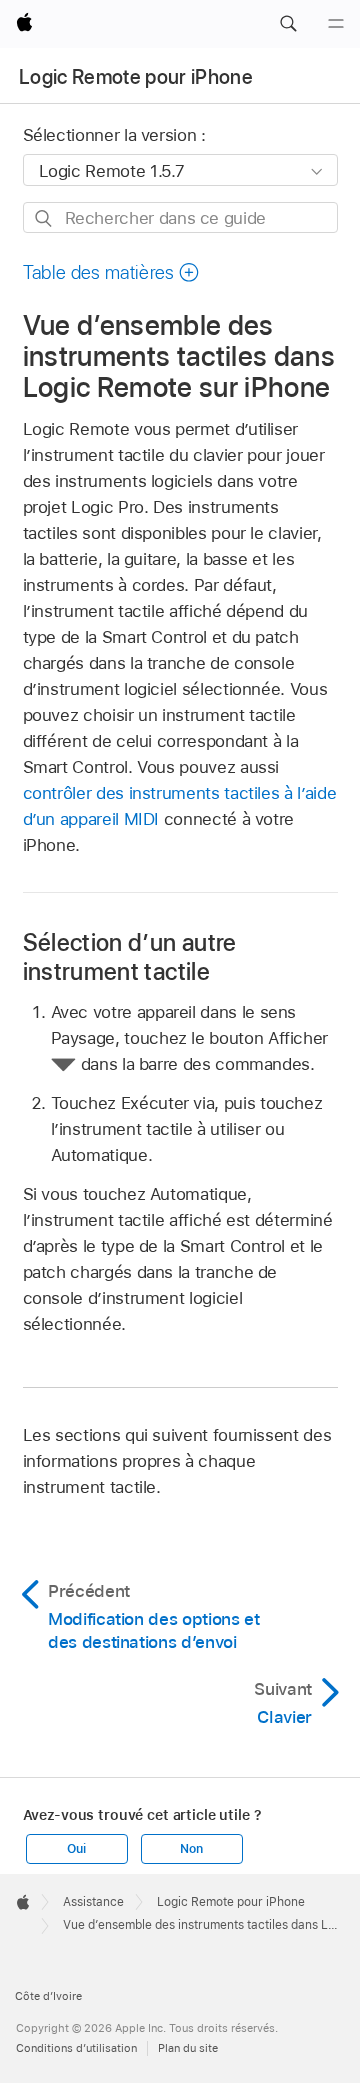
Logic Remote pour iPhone (136, 77)
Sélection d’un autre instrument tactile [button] (130, 957)
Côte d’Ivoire (48, 1996)
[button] (288, 24)
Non (191, 1849)
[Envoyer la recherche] (44, 218)
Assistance (93, 1902)
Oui (76, 1849)
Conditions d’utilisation (76, 2048)
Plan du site (188, 2048)
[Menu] (336, 24)
